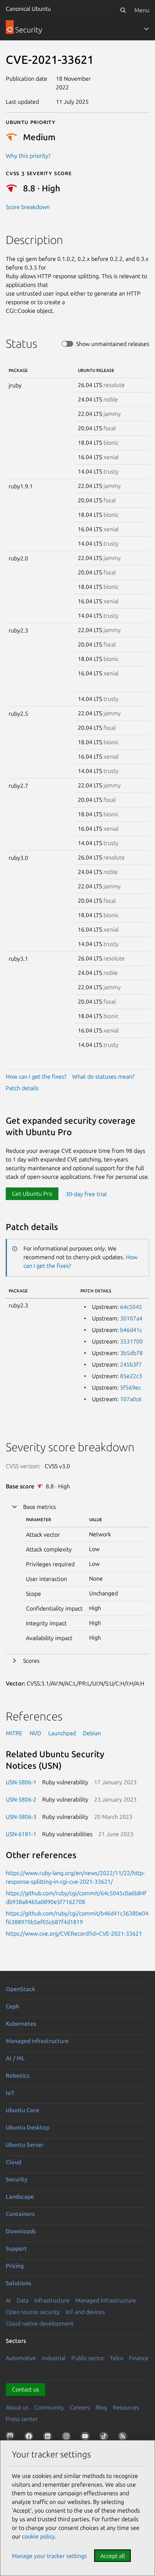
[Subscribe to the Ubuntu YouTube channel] (87, 2438)
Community (49, 2407)
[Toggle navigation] (146, 29)
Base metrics (39, 1507)
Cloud (14, 2162)
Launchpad (62, 1733)
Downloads (21, 2231)
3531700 (131, 1341)
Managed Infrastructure (106, 2300)
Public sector (88, 2358)
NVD (35, 1733)
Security (17, 2179)
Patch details (22, 1088)
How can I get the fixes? (36, 1076)
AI (8, 2300)
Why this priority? (28, 156)
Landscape (20, 2197)
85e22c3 (131, 1376)
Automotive (21, 2358)
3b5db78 (131, 1353)
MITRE (14, 1733)
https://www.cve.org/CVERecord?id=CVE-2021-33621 (74, 1933)
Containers (20, 2214)
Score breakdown (28, 207)
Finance (139, 2358)
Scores (31, 1661)
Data (23, 2300)
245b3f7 (131, 1364)
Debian (92, 1733)
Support (16, 2248)
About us (17, 2407)
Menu (142, 10)
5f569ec (130, 1387)
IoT (10, 2093)
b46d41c (131, 1330)
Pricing (15, 2266)
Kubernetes (21, 2024)
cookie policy (38, 2536)
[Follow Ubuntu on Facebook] (30, 2438)
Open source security (33, 2312)
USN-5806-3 (21, 1817)
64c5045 (131, 1307)
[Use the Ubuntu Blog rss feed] (124, 2438)
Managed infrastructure (37, 2041)
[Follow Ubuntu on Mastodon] (12, 2438)
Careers (80, 2407)
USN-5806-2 (21, 1799)
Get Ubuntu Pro (32, 1194)
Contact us (25, 2389)
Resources (126, 2407)
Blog (101, 2407)
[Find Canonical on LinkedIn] (49, 2438)
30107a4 (131, 1318)
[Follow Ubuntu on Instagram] (68, 2438)
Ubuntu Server (25, 2145)
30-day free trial (86, 1194)
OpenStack (21, 1989)
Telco (117, 2358)
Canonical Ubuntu (28, 9)
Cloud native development (40, 2323)
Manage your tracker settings (49, 2556)
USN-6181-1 (21, 1834)
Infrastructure (52, 2300)
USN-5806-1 (21, 1782)
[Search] (123, 10)
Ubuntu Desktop (28, 2127)
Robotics (17, 2075)
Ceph (12, 2006)
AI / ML (15, 2058)
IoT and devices (85, 2312)
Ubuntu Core (23, 2110)
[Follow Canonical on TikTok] (105, 2438)
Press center (22, 2419)
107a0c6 (131, 1399)
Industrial (54, 2358)
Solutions (18, 2283)
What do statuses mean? (103, 1076)
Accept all (112, 2556)
